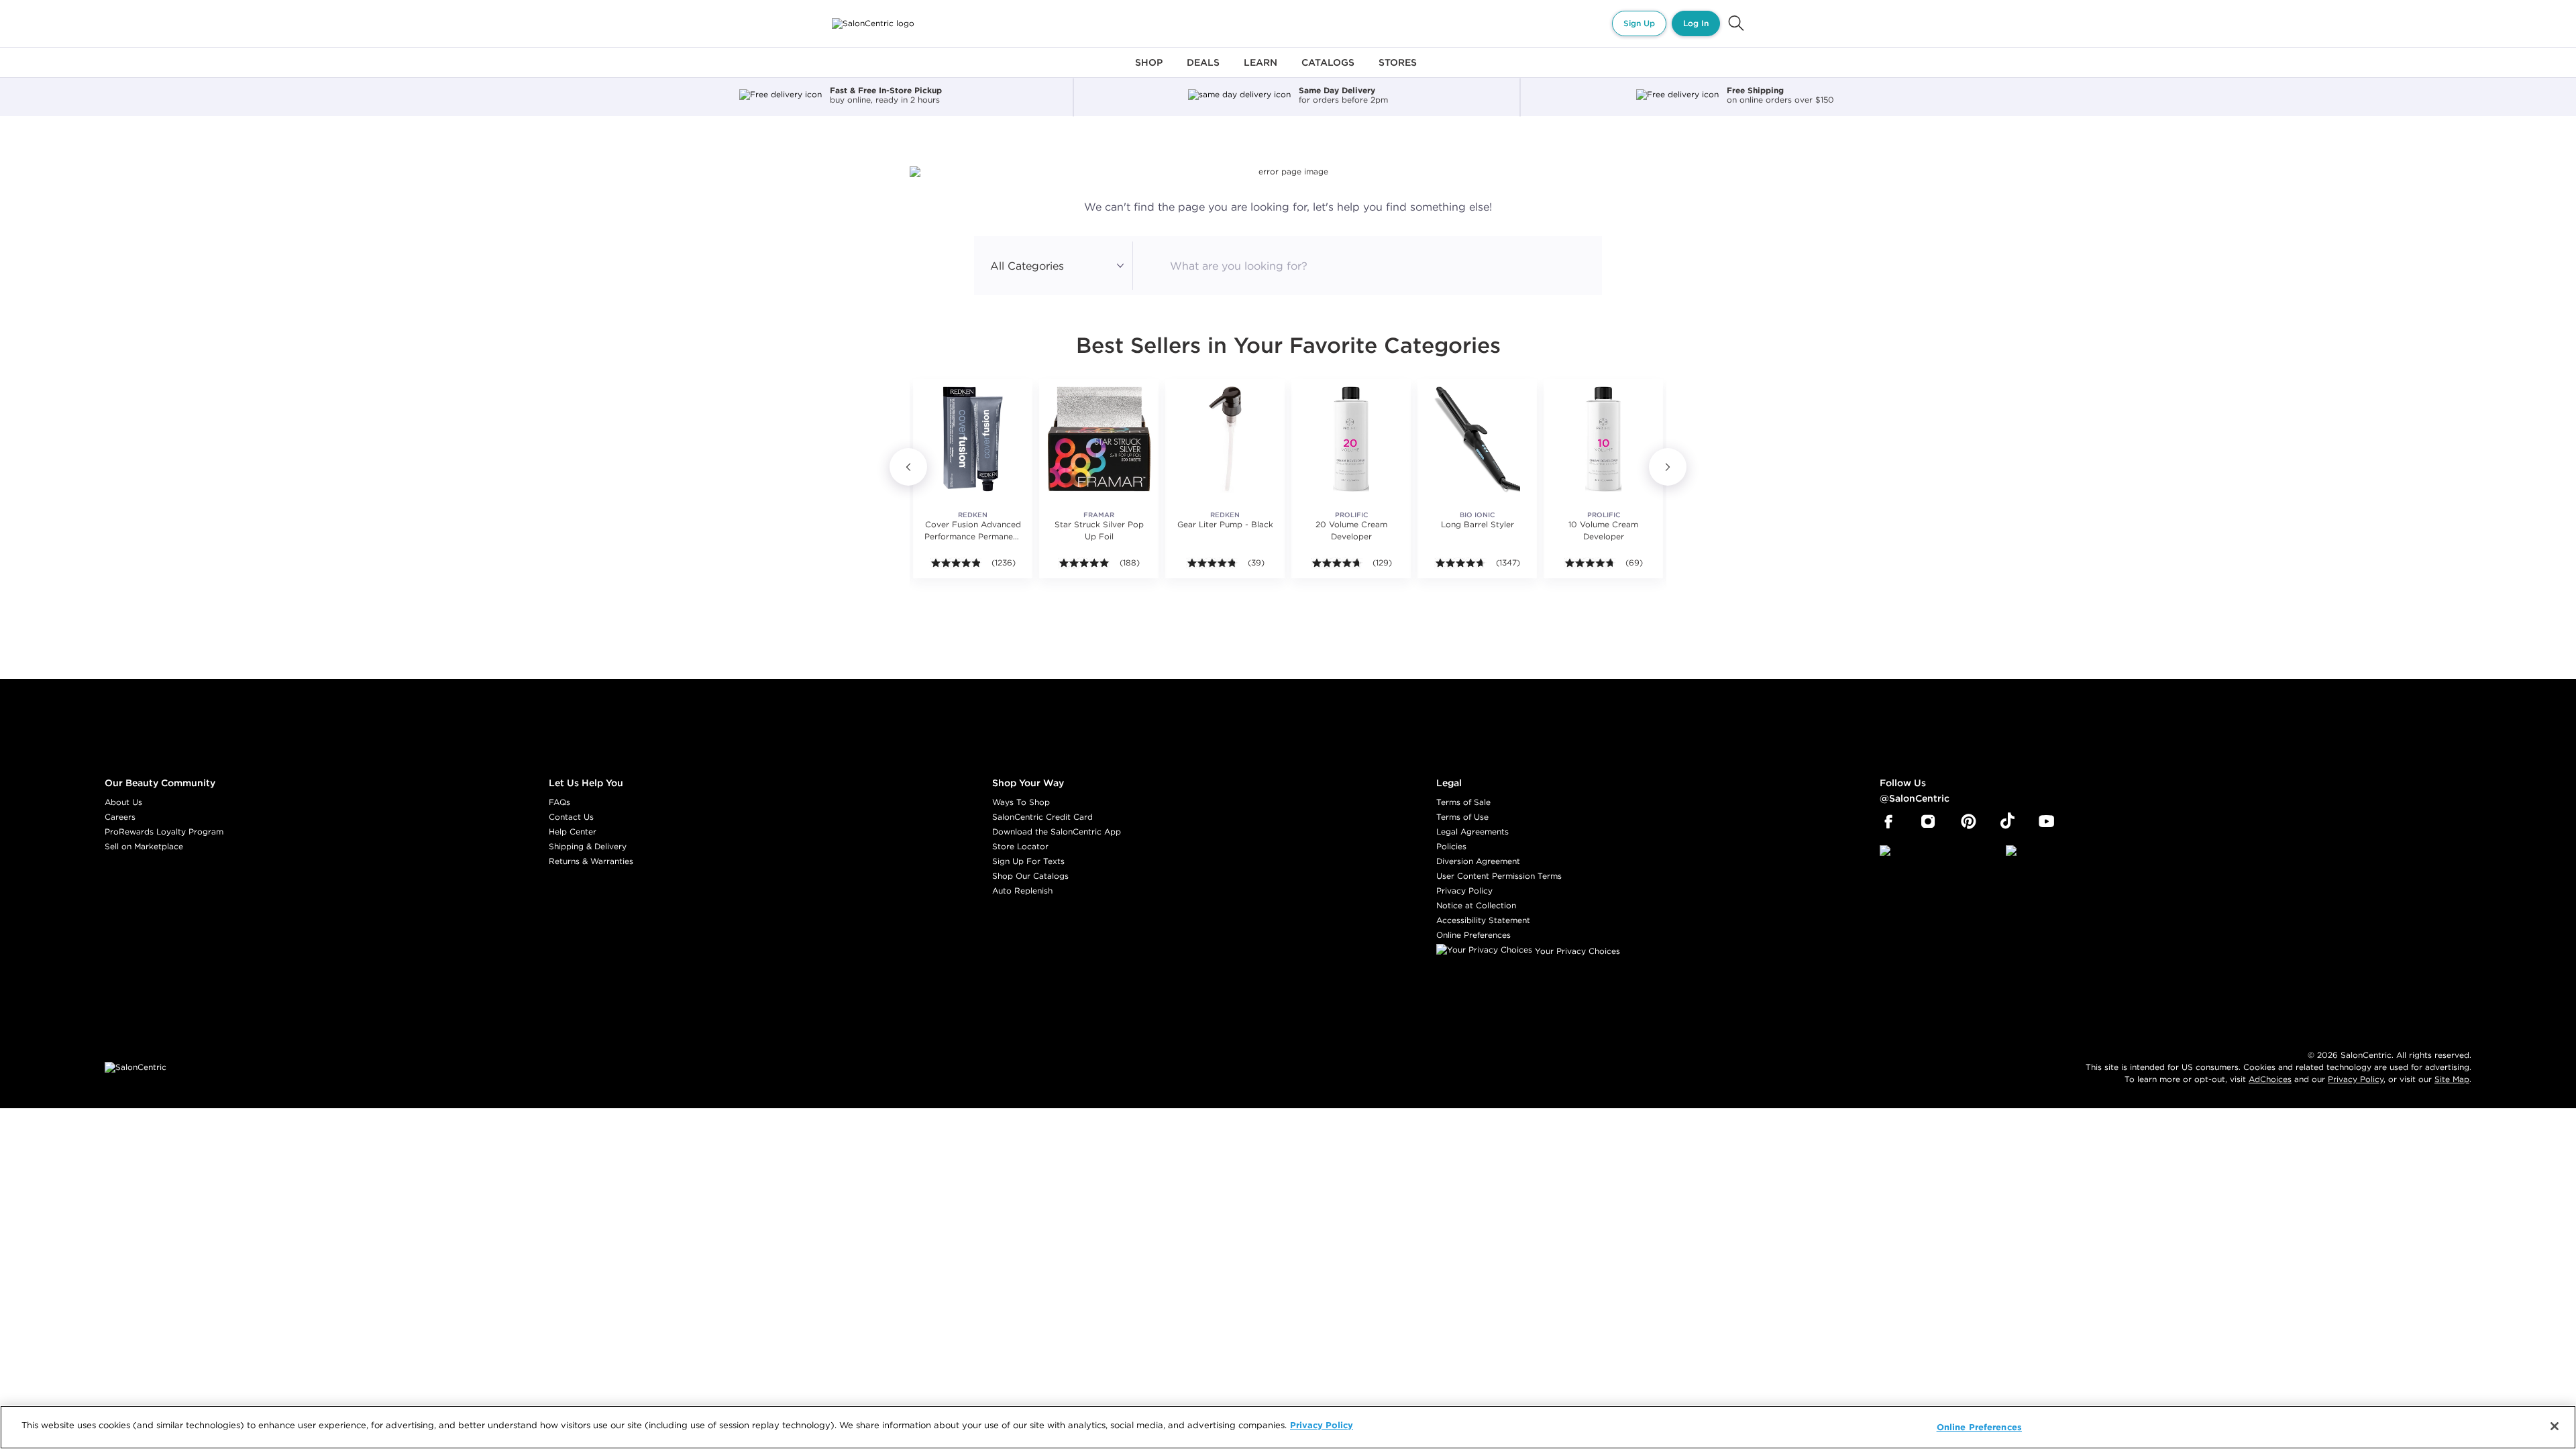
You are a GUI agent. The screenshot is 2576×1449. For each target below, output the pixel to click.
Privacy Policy (1464, 891)
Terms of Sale (1463, 802)
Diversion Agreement (1478, 861)
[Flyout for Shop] (1149, 70)
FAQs (559, 802)
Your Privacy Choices (1576, 951)
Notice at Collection (1476, 905)
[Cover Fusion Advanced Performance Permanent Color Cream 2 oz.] (973, 439)
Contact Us (571, 817)
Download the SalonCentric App (1057, 831)
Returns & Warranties (591, 861)
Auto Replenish (1022, 891)
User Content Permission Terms (1499, 876)
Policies (1451, 846)
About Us (123, 802)
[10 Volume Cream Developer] (1603, 439)
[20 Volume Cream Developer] (1351, 439)
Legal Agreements (1472, 831)
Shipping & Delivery (588, 846)
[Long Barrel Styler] (1477, 439)
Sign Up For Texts (1028, 861)
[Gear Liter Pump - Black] (1225, 439)
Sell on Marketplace (144, 846)
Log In (1696, 23)
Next (1668, 467)
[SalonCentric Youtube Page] (2046, 822)
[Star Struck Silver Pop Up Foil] (1099, 439)
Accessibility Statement (1483, 920)
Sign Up (1639, 23)
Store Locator (1020, 846)
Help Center (573, 831)
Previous (908, 467)
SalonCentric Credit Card (1042, 817)
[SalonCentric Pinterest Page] (1969, 822)
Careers (120, 817)
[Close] (2555, 1426)
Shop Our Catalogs (1030, 876)
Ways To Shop (1021, 802)
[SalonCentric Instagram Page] (1928, 822)
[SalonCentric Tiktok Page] (2007, 822)
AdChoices (2270, 1079)
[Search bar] (1736, 23)
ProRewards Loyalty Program (164, 831)
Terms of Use (1462, 817)
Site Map (2452, 1079)
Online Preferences (1473, 935)
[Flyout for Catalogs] (1328, 70)
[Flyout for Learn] (1260, 70)
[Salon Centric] (873, 23)
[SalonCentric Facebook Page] (1888, 822)
